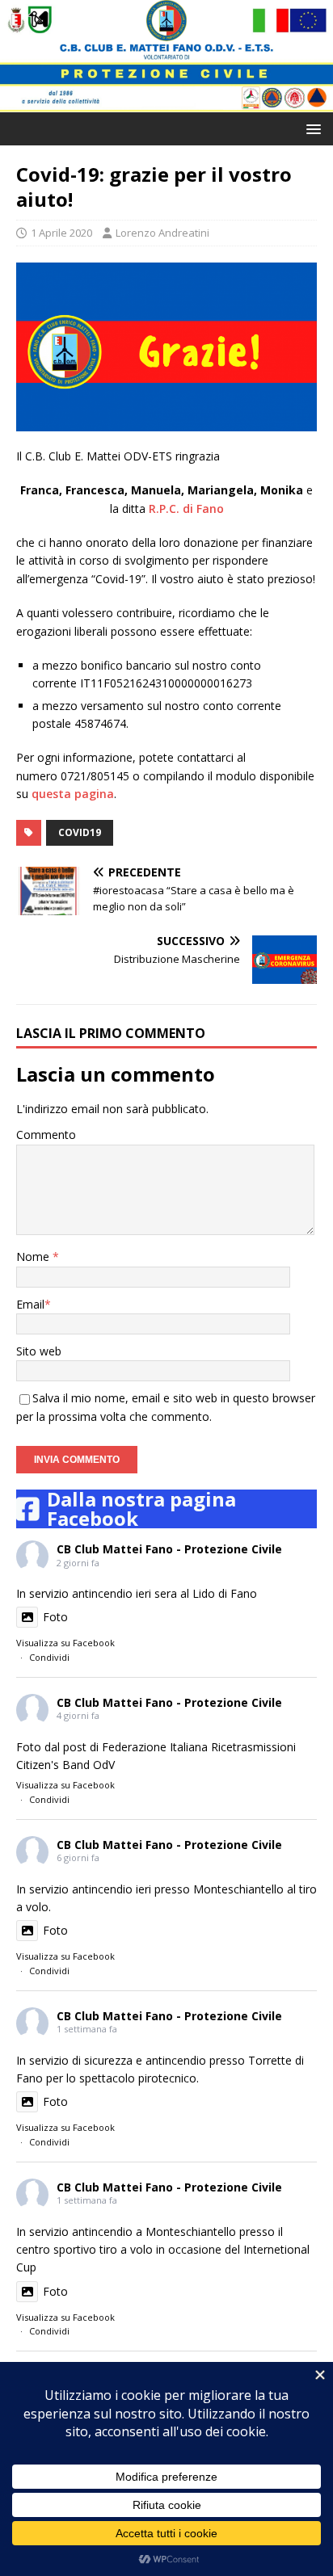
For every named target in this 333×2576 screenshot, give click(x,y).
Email (30, 1304)
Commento (46, 1135)
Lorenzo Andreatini (162, 233)
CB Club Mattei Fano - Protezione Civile (169, 1549)
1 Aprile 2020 (61, 233)
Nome (34, 1256)
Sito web (39, 1351)
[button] (311, 128)
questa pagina (73, 794)
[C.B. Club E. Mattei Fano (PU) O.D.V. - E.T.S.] (166, 102)
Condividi (49, 1657)
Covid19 (80, 832)
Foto (55, 1617)
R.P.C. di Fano (186, 508)
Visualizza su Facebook (65, 1643)
